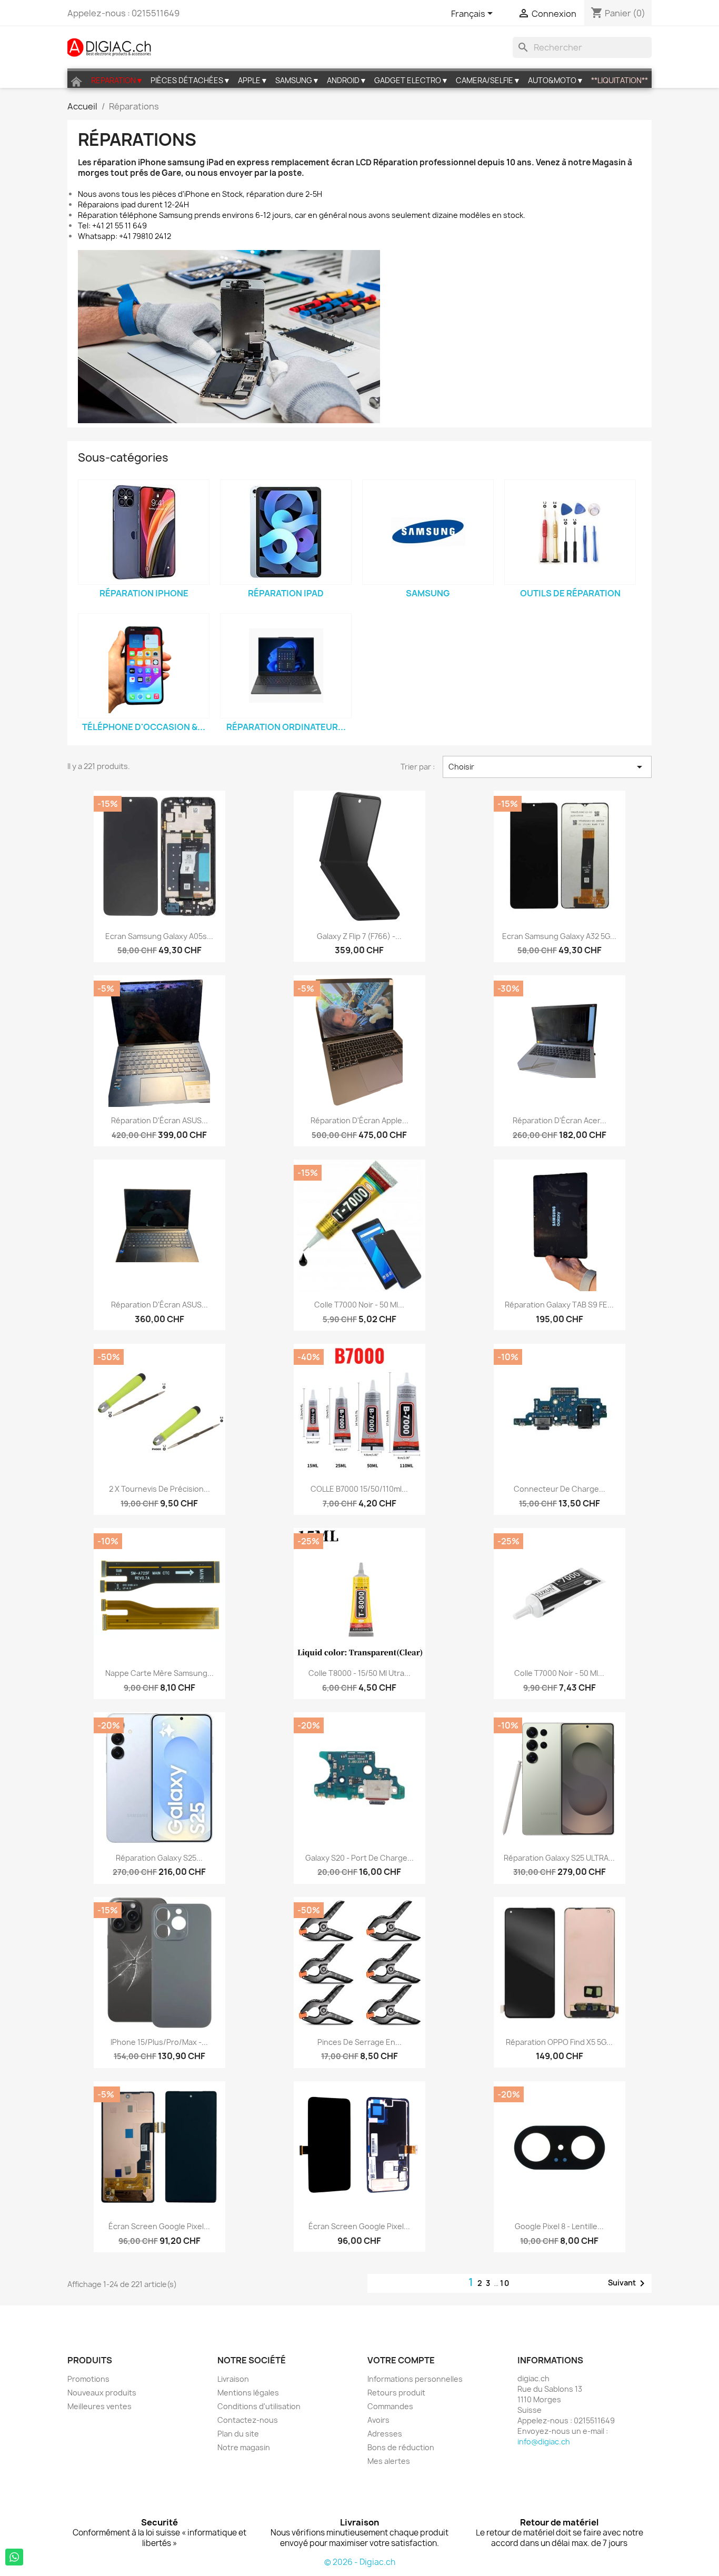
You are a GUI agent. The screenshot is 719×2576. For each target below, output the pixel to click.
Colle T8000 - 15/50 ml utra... (359, 1673)
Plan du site (238, 2434)
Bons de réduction (401, 2447)
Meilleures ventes (99, 2406)
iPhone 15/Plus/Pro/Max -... (159, 2042)
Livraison (233, 2379)
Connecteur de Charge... (560, 1489)
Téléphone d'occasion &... (144, 727)
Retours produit (396, 2393)
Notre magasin (244, 2447)
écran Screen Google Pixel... (159, 2226)
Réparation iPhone (144, 593)
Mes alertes (389, 2461)
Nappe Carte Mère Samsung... (159, 1673)
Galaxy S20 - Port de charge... (359, 1858)
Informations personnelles (415, 2379)
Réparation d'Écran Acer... (560, 1120)
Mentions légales (248, 2393)
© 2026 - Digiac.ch (360, 2562)
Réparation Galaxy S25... (159, 1858)
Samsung (428, 593)
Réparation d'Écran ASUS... (159, 1120)
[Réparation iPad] (286, 532)
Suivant (628, 2283)
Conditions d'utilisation (259, 2406)
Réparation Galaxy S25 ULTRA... (559, 1858)
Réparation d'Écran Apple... (359, 1120)
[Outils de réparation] (570, 532)
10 (505, 2283)
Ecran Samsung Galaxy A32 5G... (559, 936)
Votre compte (401, 2360)
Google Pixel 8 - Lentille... (559, 2226)
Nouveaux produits (102, 2393)
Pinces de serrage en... (359, 2042)
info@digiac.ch (544, 2442)
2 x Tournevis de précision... (159, 1489)
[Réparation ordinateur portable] (286, 666)
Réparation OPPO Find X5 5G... (559, 2042)
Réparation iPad (286, 593)
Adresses (385, 2434)
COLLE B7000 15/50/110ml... (359, 1489)
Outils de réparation (570, 593)
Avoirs (378, 2420)
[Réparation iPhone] (144, 532)
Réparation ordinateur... (286, 727)
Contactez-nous (248, 2420)
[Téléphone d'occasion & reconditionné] (144, 666)
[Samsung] (428, 532)
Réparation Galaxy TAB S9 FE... (559, 1305)
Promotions (88, 2379)
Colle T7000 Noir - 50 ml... (359, 1305)
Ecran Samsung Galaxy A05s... (159, 936)
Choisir (547, 767)
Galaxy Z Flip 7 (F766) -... (359, 936)
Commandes (390, 2406)
